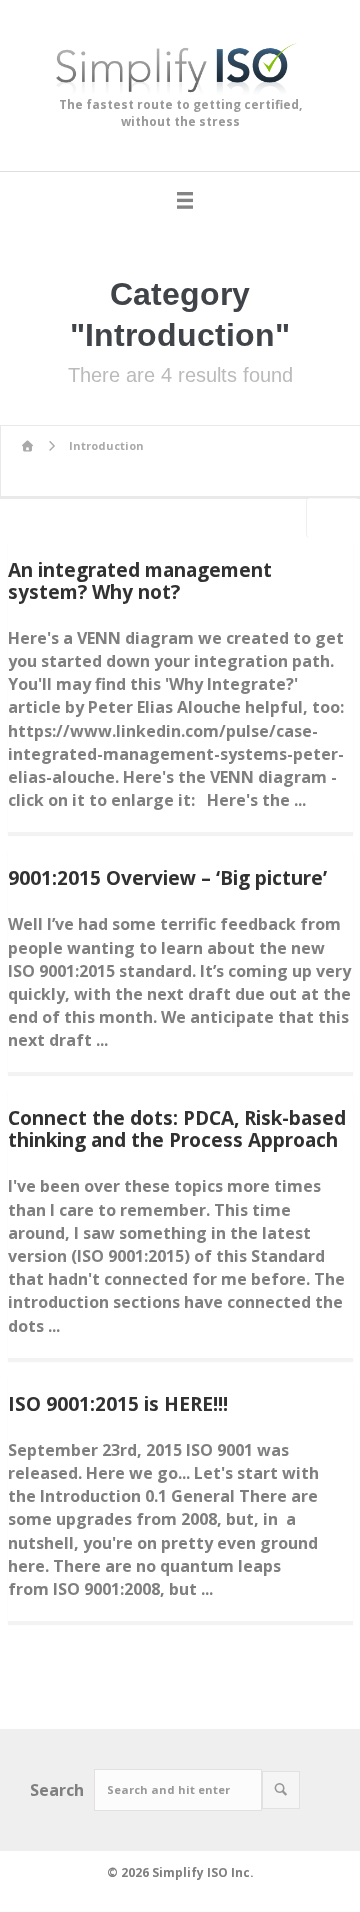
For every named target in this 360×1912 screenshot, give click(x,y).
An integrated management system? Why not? (140, 581)
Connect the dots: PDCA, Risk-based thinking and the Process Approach (177, 1129)
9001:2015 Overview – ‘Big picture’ (167, 878)
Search (57, 1790)
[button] (281, 1790)
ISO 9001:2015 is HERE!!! (118, 1404)
